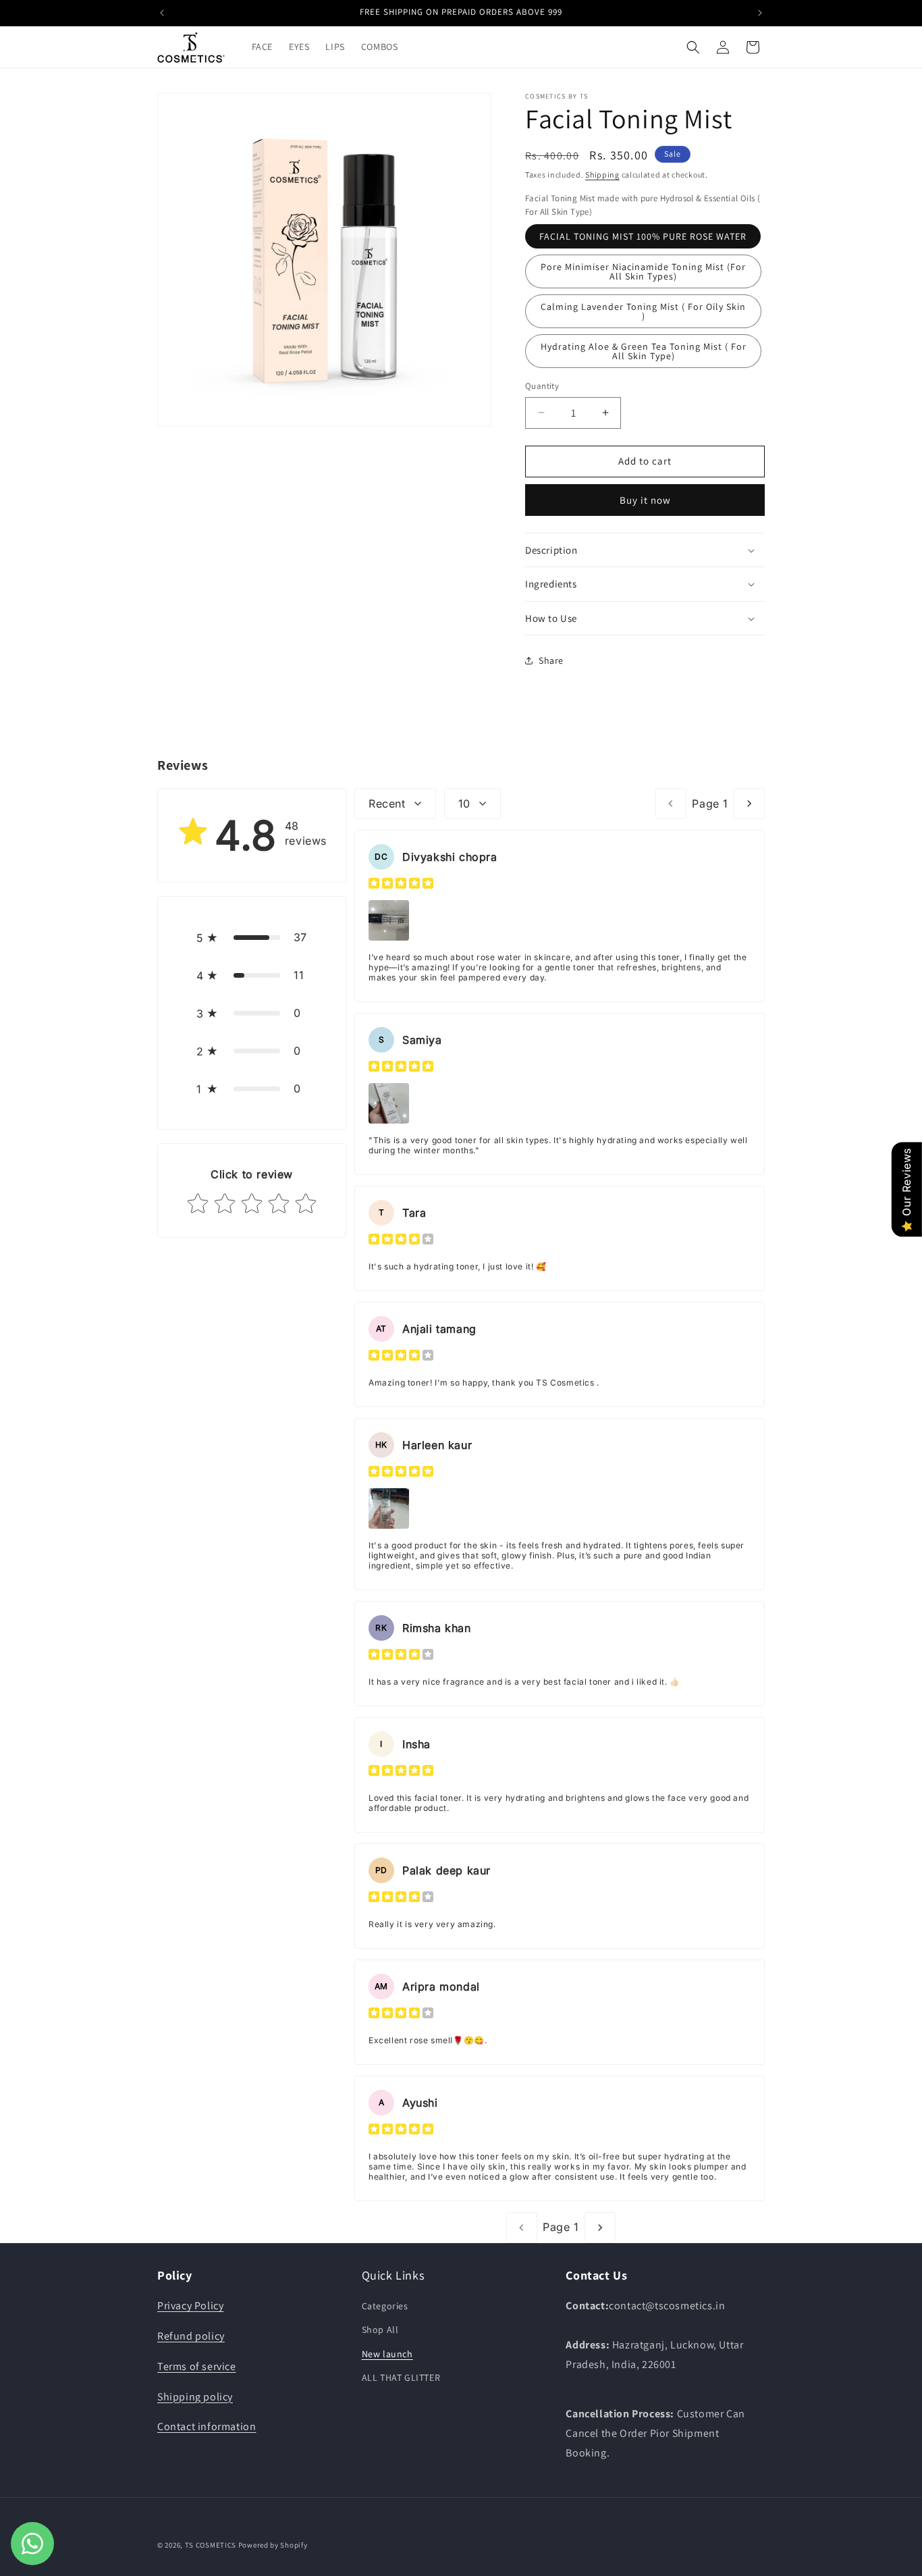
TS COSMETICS (212, 2545)
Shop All (380, 2330)
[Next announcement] (760, 13)
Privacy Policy (190, 2306)
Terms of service (197, 2366)
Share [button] (551, 660)
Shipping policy (195, 2397)
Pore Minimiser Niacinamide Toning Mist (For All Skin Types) (643, 271)
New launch (387, 2354)
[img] (401, 885)
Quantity (542, 386)
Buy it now (645, 500)
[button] (693, 47)
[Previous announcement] (162, 13)
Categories (385, 2306)
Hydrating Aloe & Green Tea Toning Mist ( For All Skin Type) (644, 351)
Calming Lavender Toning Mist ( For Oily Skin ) (643, 311)
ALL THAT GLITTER (401, 2377)
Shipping (602, 175)
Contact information (207, 2426)
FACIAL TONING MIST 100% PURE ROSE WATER (643, 236)
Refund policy (191, 2336)
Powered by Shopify (273, 2545)
